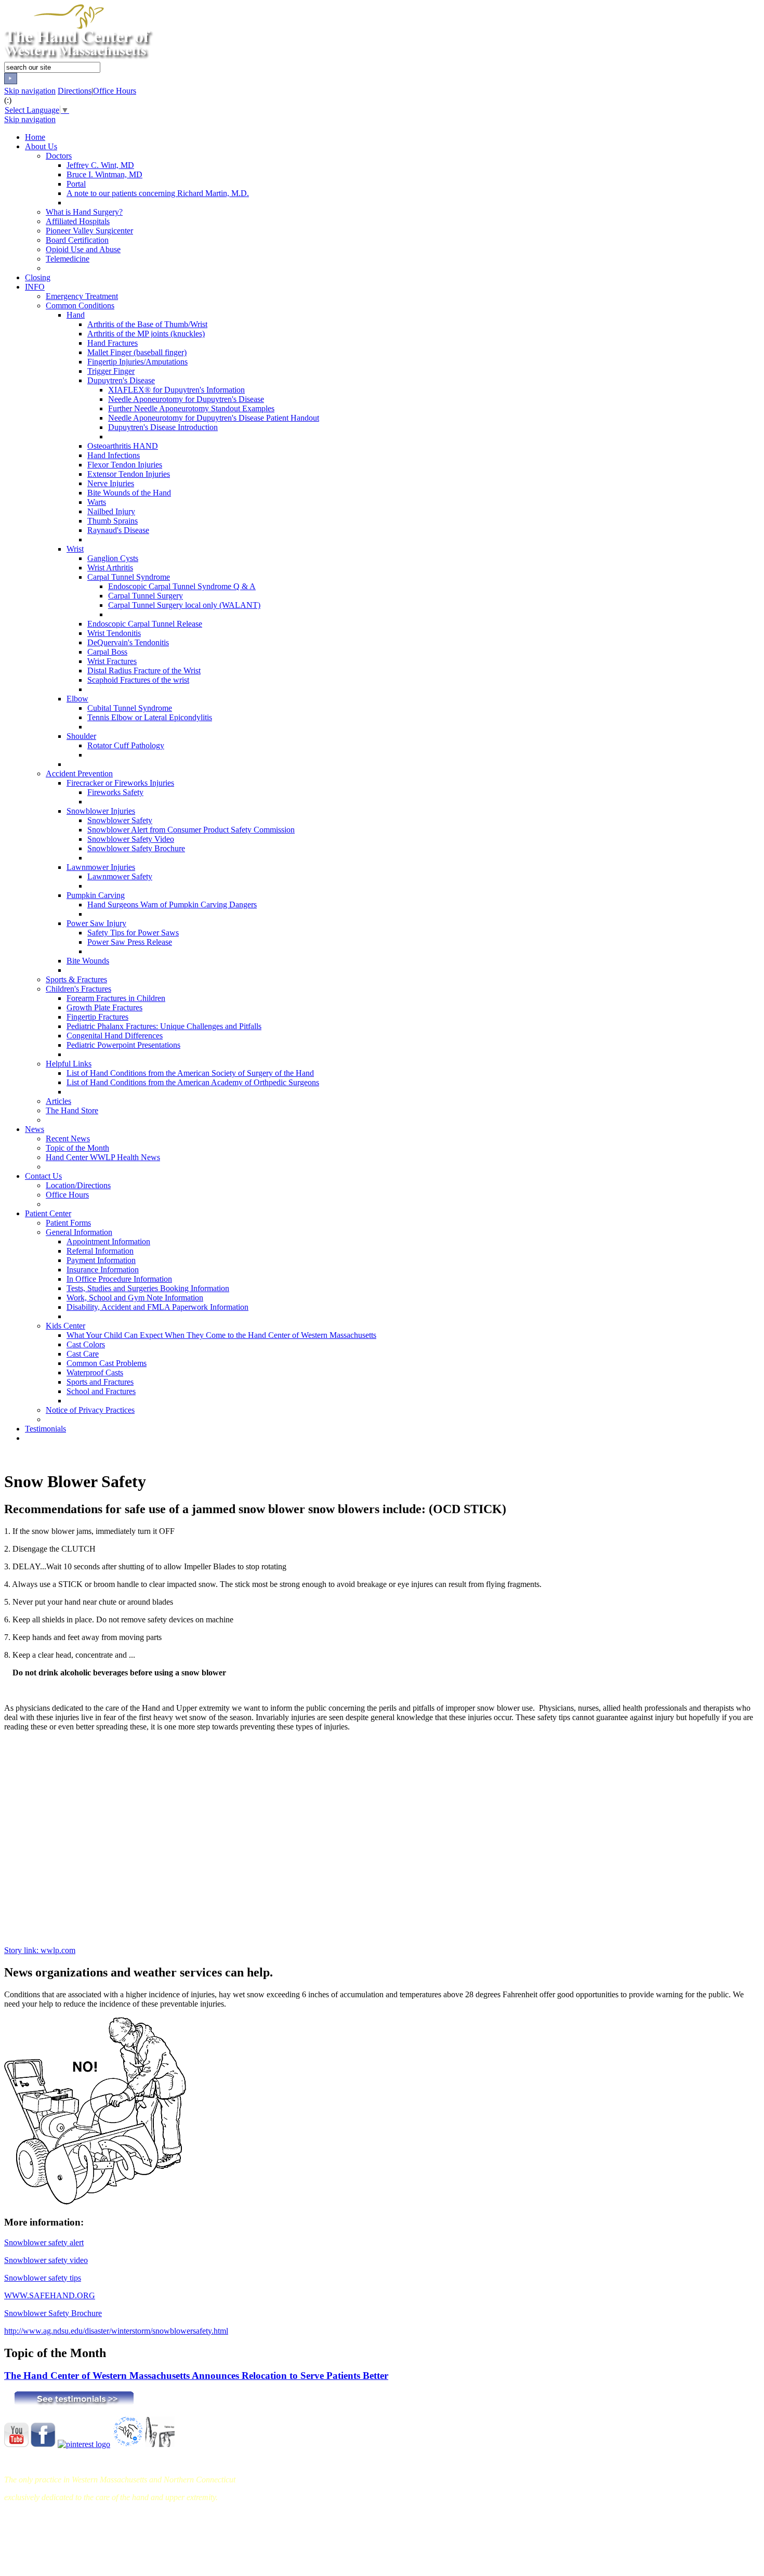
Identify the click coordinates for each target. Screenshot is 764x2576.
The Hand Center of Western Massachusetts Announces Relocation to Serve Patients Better (196, 2376)
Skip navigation (30, 91)
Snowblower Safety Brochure (53, 2313)
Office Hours (115, 91)
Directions (75, 91)
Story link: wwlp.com (40, 1950)
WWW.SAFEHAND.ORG (50, 2295)
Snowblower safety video (46, 2260)
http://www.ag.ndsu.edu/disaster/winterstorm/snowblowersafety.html (116, 2331)
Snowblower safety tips (43, 2278)
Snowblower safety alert (44, 2242)
